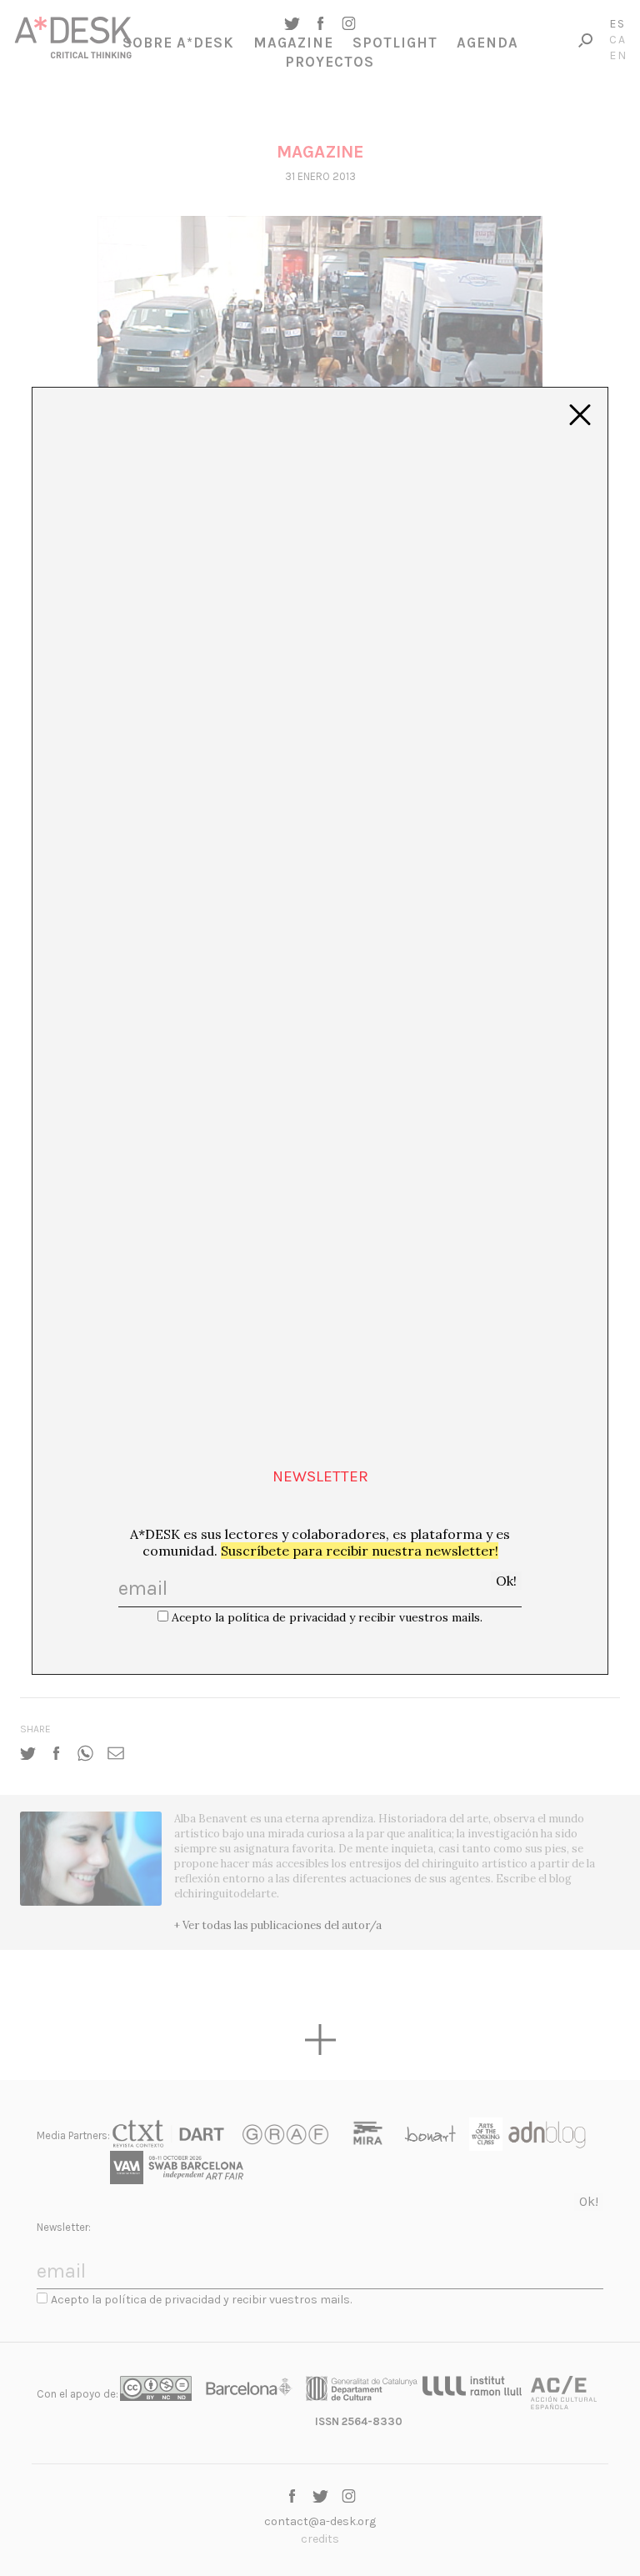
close (580, 415)
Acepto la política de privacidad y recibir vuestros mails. (327, 1617)
